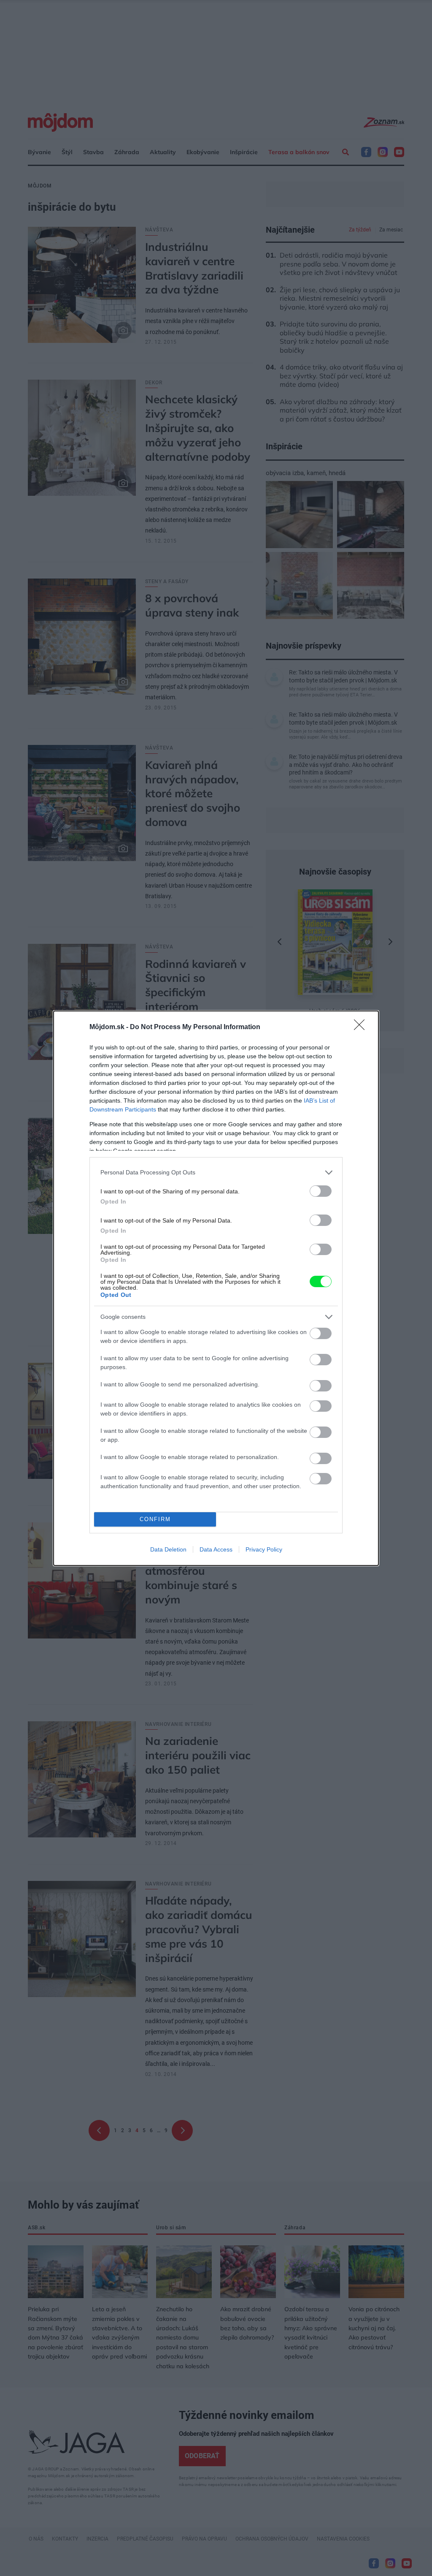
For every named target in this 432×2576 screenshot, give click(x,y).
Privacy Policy (264, 1549)
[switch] (321, 1191)
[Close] (362, 1027)
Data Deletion (168, 1549)
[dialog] (216, 1288)
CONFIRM (155, 1519)
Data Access (216, 1549)
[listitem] (216, 1173)
